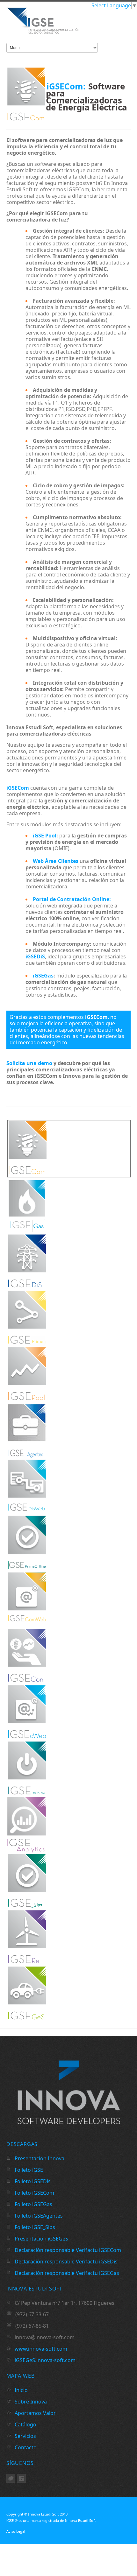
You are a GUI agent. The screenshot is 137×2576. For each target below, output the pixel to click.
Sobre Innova (30, 2402)
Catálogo (25, 2424)
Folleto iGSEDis (32, 2181)
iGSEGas (43, 976)
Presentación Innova (39, 2158)
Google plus (21, 2478)
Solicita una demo (29, 1063)
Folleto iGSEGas (33, 2204)
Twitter (11, 2478)
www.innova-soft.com (41, 2349)
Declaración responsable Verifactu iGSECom (67, 2250)
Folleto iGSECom (34, 2193)
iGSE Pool (45, 836)
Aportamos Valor (35, 2413)
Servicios (25, 2436)
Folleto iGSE (28, 2170)
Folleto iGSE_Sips (34, 2227)
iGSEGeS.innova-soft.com (45, 2360)
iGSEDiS (35, 956)
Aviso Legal (16, 2531)
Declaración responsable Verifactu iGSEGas (66, 2273)
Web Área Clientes (56, 861)
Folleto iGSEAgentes (38, 2216)
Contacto (25, 2447)
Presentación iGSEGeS (41, 2239)
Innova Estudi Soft (43, 2514)
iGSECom (18, 788)
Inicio (21, 2390)
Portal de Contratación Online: (72, 899)
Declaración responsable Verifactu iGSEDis (65, 2262)
